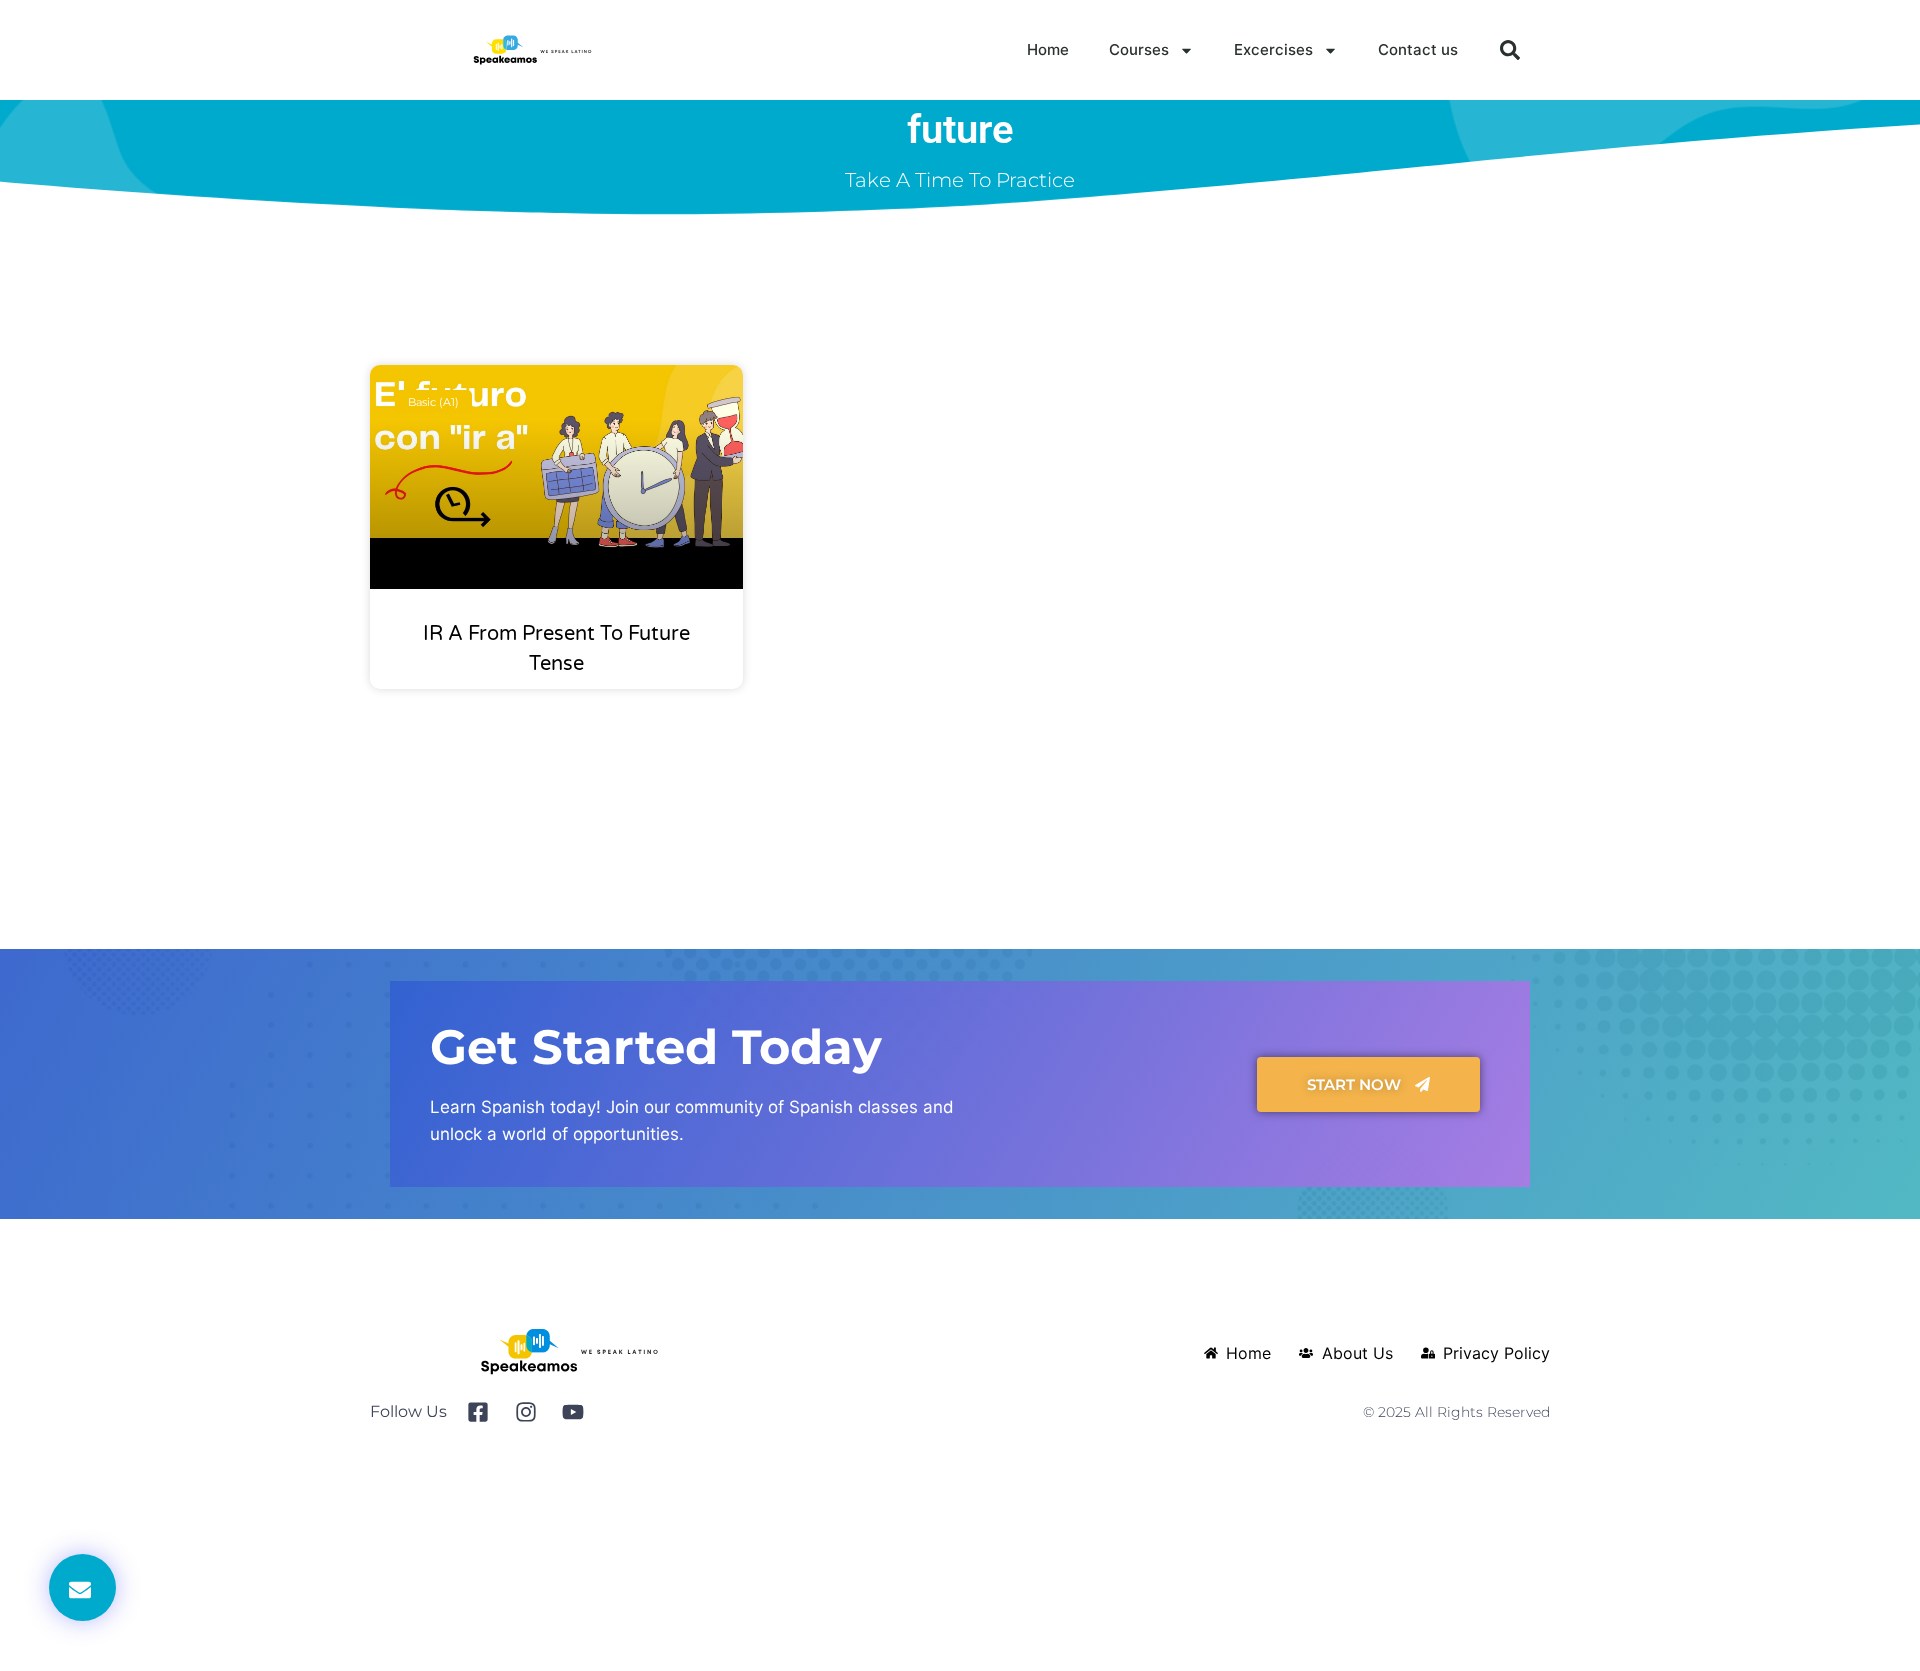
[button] (1510, 50)
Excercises (1273, 49)
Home (1048, 49)
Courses (1139, 49)
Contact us (1418, 49)
